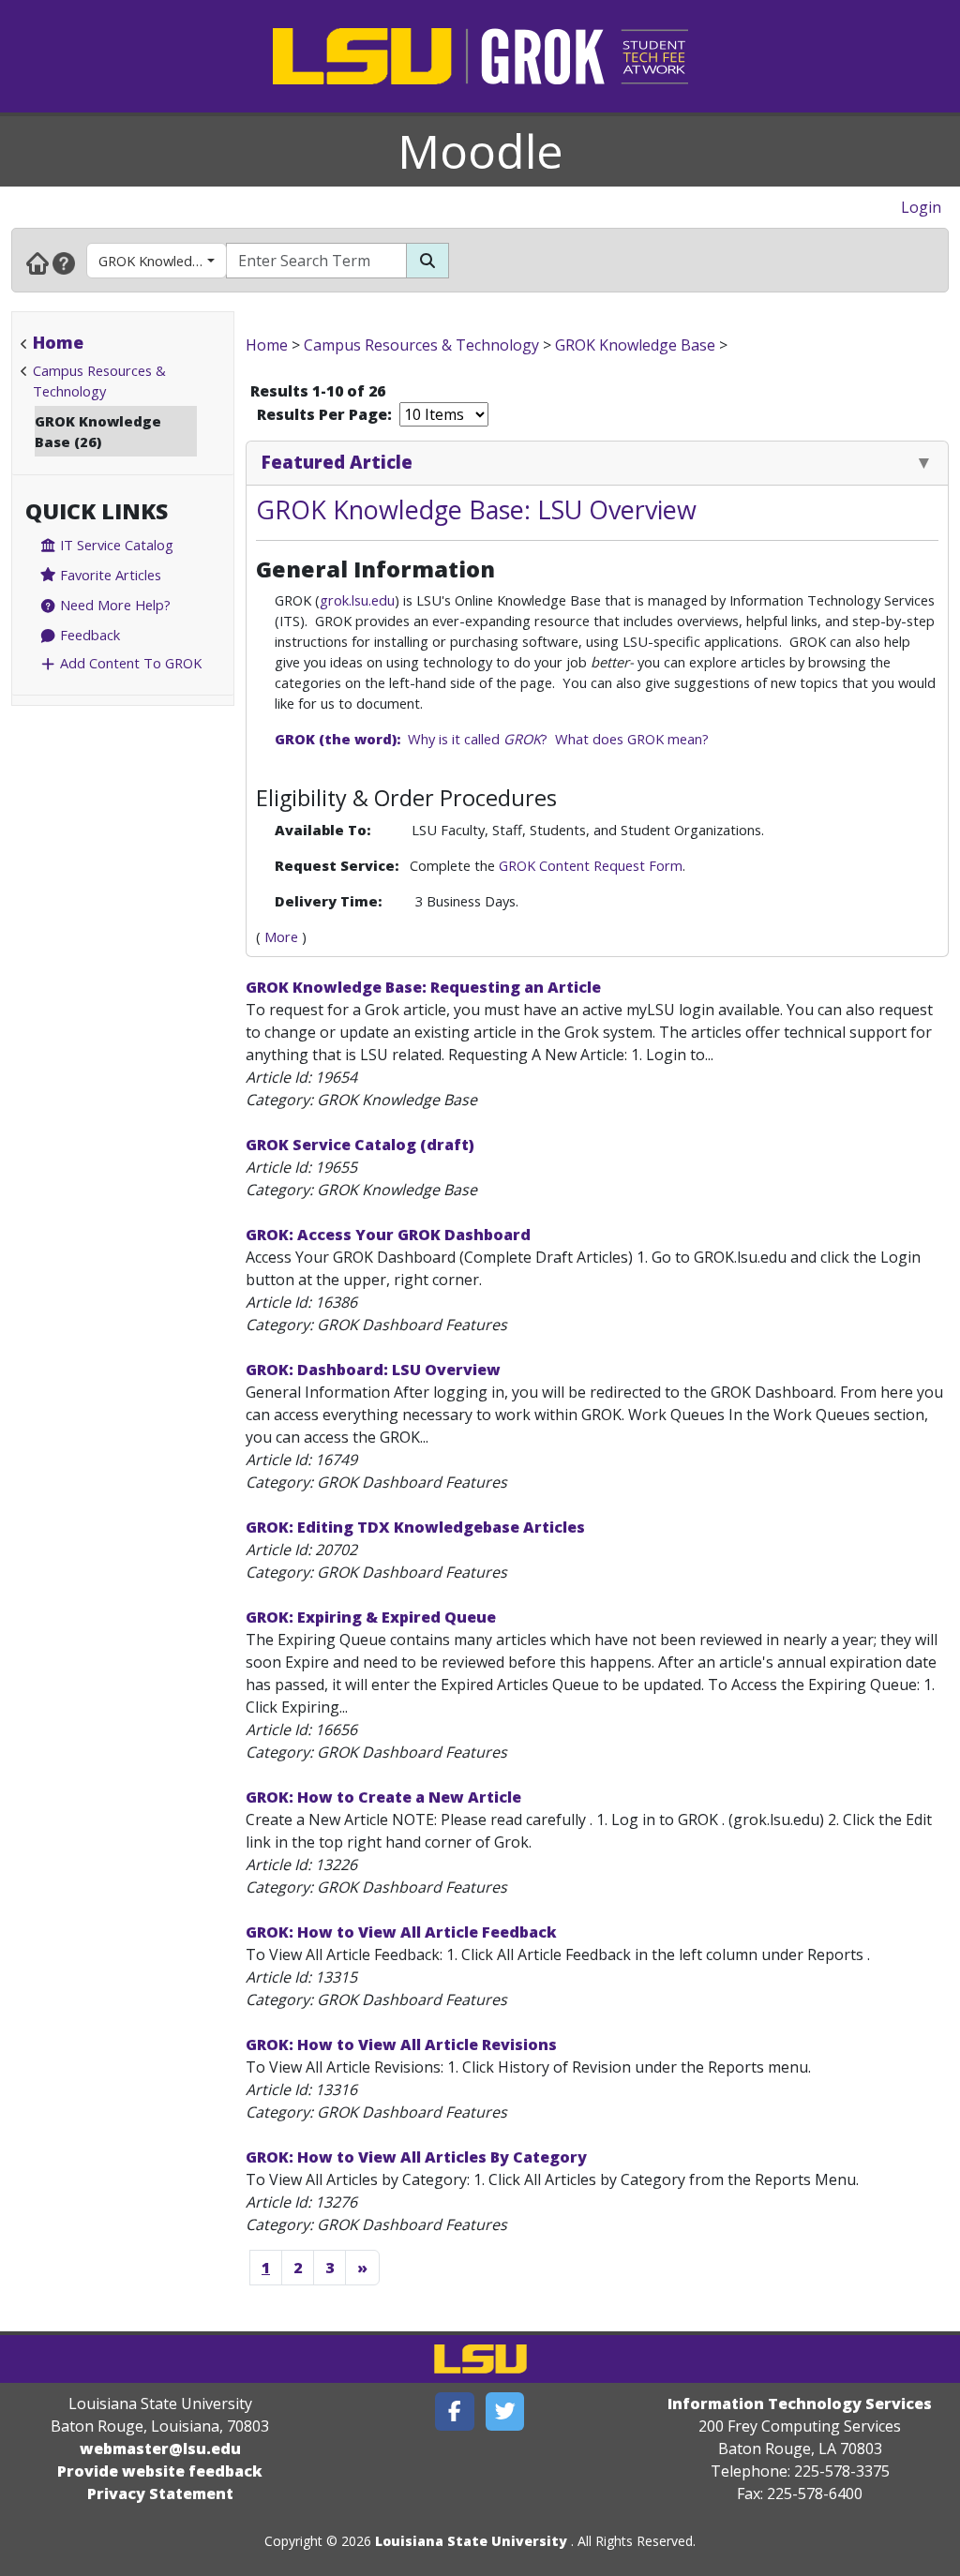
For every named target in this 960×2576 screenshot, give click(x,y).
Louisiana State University (471, 2541)
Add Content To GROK (129, 663)
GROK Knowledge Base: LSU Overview (476, 509)
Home (58, 342)
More (281, 936)
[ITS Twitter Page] (505, 2411)
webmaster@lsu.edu (160, 2449)
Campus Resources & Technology (421, 345)
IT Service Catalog (115, 545)
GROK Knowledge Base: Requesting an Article (423, 987)
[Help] (64, 262)
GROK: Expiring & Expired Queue (371, 1617)
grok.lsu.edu (357, 600)
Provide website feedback (160, 2471)
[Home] (37, 262)
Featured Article (337, 462)
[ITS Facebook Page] (455, 2411)
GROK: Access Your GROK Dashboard (388, 1235)
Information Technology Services (800, 2404)
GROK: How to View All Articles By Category (416, 2157)
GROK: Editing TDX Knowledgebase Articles (415, 1527)
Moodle (480, 151)
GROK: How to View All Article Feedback (401, 1932)
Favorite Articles (109, 575)
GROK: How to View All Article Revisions (401, 2044)
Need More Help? (113, 605)
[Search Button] (427, 261)
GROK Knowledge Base (163, 261)
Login (921, 207)
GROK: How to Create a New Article (383, 1797)
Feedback (88, 635)
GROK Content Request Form (591, 865)
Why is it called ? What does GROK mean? (492, 739)
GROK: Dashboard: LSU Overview (373, 1370)
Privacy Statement (160, 2494)
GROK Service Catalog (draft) (360, 1145)
